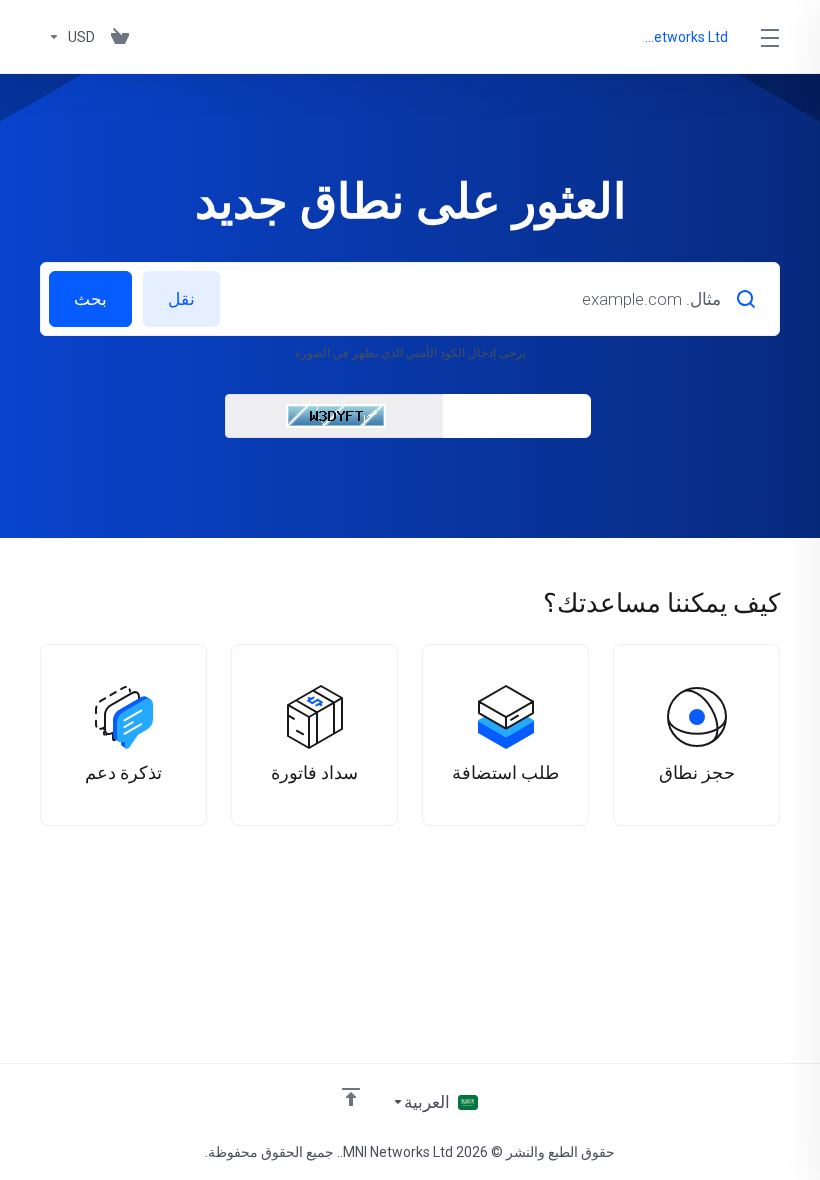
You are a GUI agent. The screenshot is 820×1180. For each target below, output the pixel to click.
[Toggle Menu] (771, 37)
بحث (90, 299)
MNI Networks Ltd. (683, 37)
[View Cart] (120, 37)
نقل (181, 299)
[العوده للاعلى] (351, 1097)
